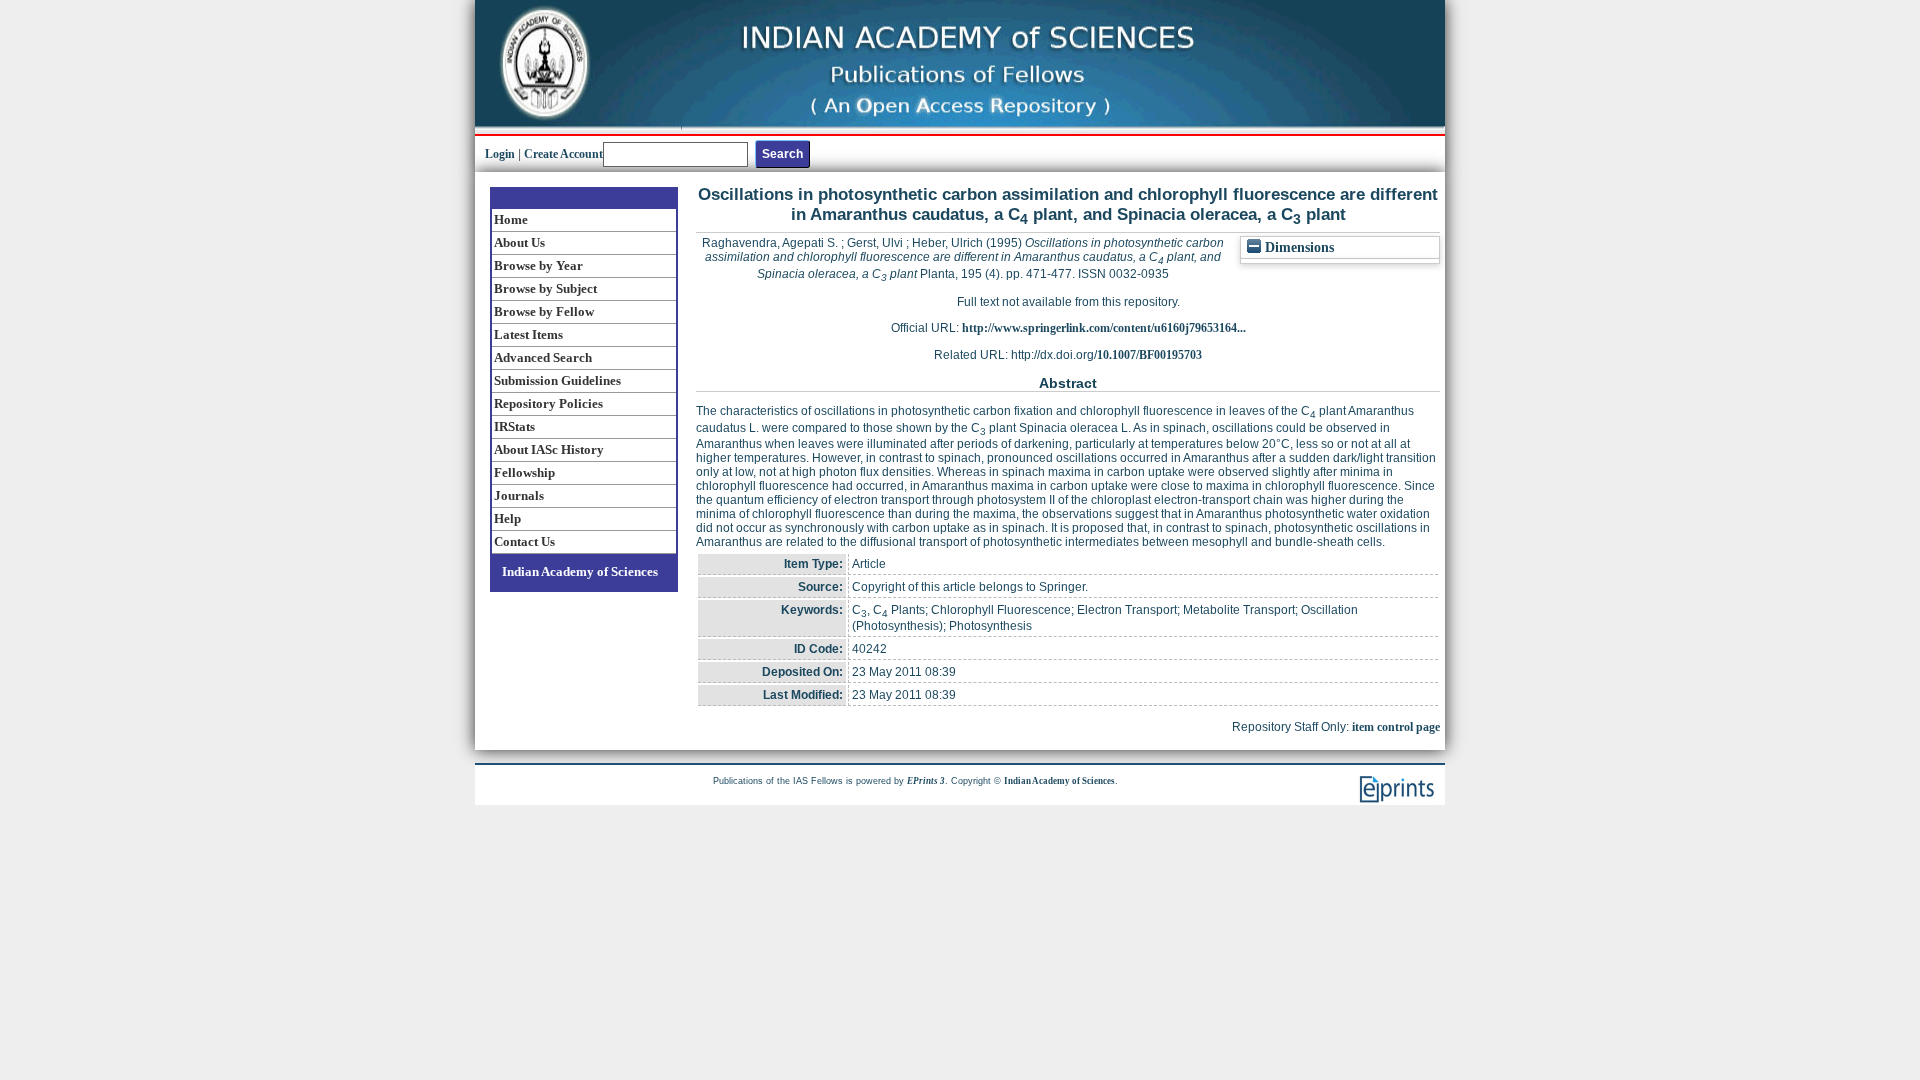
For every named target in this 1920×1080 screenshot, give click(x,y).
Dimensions (1297, 247)
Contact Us (524, 541)
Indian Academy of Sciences (580, 571)
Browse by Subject (545, 288)
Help (507, 518)
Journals (519, 495)
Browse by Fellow (544, 311)
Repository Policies (548, 403)
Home (511, 219)
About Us (519, 242)
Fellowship (524, 472)
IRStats (514, 426)
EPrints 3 (926, 781)
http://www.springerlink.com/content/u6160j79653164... (1104, 328)
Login (500, 154)
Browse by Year (538, 265)
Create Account (563, 154)
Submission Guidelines (557, 380)
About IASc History (549, 449)
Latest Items (528, 334)
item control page (1396, 727)
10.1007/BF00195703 (1149, 355)
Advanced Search (543, 357)
